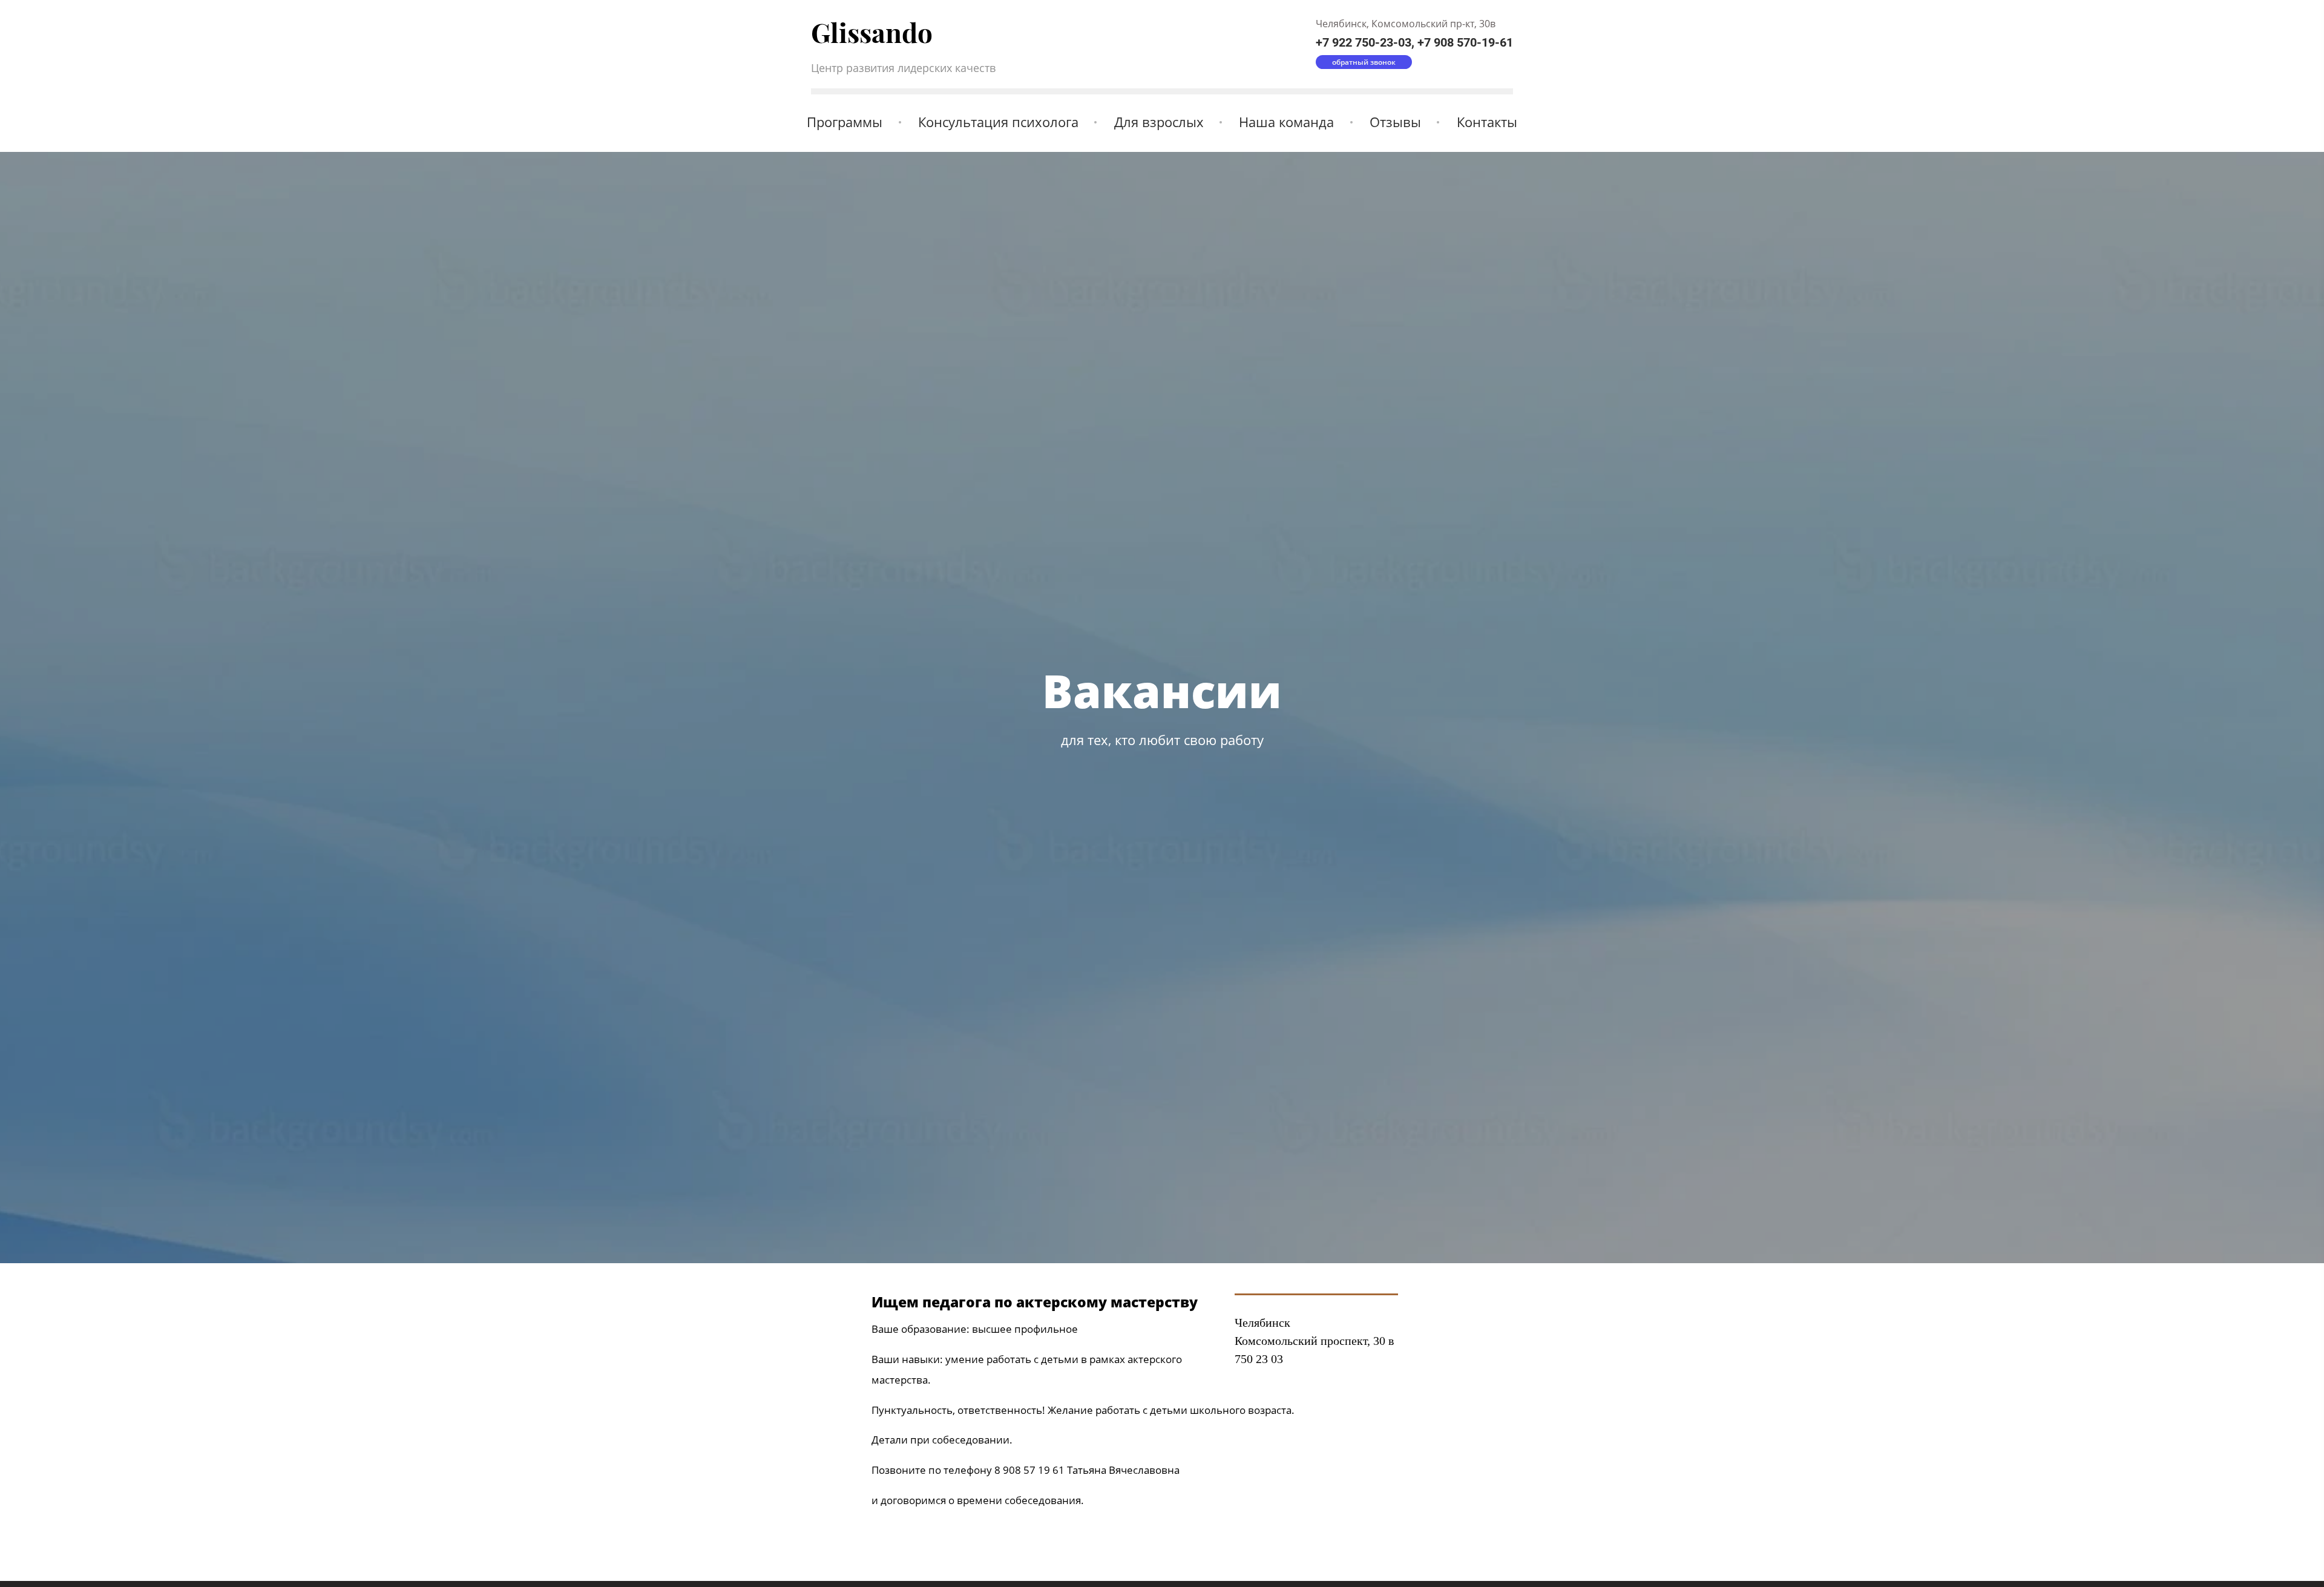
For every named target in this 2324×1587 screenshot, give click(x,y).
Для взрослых (1159, 122)
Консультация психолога (998, 122)
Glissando (872, 32)
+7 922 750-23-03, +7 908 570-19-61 (1414, 42)
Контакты (1487, 122)
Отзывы (1395, 122)
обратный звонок (1364, 62)
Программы (845, 122)
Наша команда (1286, 122)
